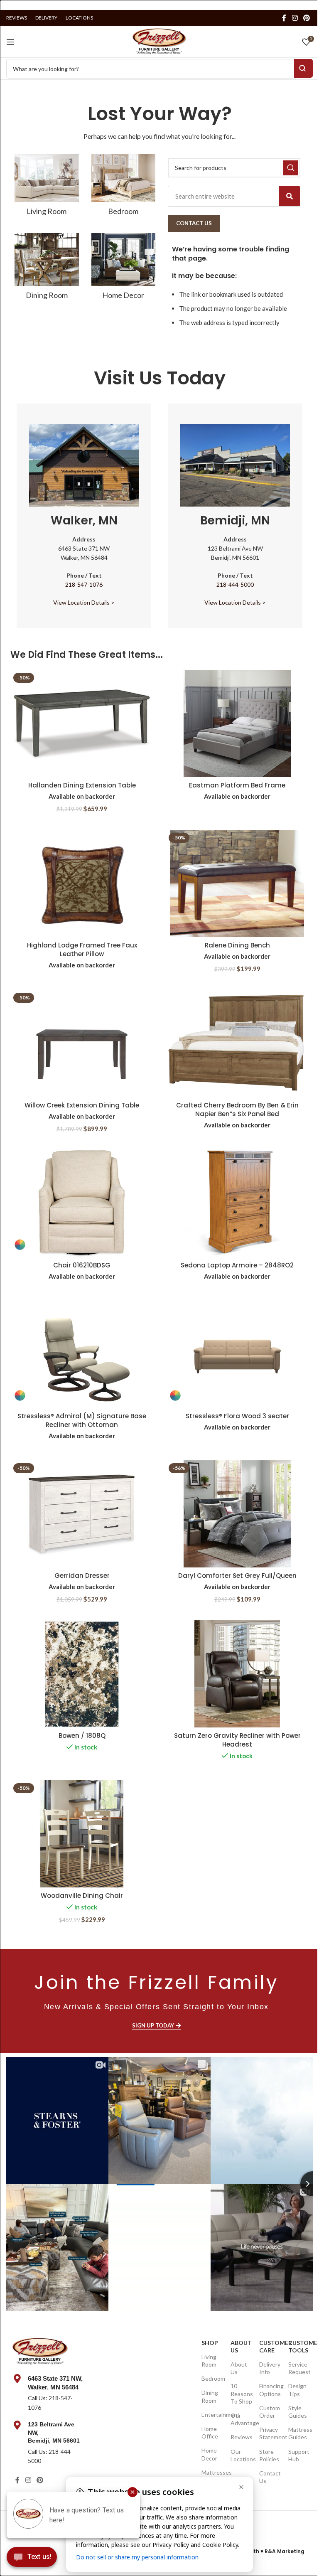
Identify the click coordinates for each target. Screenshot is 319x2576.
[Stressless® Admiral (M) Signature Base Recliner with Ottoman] (82, 1354)
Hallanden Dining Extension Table (82, 785)
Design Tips (297, 2390)
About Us (241, 2346)
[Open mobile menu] (10, 42)
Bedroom (212, 2378)
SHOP (210, 2343)
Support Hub (298, 2455)
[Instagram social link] (295, 18)
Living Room (209, 2361)
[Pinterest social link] (307, 18)
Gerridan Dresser (82, 1576)
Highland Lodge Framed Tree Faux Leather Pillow (82, 950)
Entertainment (212, 2415)
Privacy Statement (269, 2433)
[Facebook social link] (284, 18)
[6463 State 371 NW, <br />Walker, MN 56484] (17, 2379)
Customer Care (269, 2346)
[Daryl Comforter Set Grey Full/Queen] (237, 1514)
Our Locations (241, 2455)
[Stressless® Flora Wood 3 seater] (237, 1354)
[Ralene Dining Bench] (237, 883)
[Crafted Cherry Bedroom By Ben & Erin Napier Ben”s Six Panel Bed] (237, 1043)
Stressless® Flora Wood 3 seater (237, 1416)
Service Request (298, 2368)
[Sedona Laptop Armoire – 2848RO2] (237, 1203)
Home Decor (209, 2454)
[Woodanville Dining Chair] (82, 1834)
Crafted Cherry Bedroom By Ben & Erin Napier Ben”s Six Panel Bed (237, 1110)
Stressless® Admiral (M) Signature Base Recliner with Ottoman (82, 1420)
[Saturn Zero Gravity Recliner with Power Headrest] (237, 1674)
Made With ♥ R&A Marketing (267, 2551)
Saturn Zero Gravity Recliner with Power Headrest (237, 1740)
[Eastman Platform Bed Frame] (237, 723)
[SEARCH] (291, 168)
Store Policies (269, 2455)
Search (303, 68)
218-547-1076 (84, 584)
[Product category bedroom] (124, 188)
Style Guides (298, 2412)
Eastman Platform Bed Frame (237, 785)
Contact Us (269, 2477)
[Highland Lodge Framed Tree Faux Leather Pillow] (82, 883)
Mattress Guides (298, 2433)
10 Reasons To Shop (241, 2393)
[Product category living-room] (47, 188)
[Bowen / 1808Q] (82, 1674)
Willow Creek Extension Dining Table (82, 1105)
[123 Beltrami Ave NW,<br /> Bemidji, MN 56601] (17, 2425)
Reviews (241, 2437)
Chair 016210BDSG (82, 1265)
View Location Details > (84, 602)
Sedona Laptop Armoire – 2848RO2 (237, 1265)
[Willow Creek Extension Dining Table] (82, 1043)
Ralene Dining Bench (237, 945)
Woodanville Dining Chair (82, 1896)
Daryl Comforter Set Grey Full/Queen (237, 1576)
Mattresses (212, 2472)
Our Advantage (241, 2419)
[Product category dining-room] (47, 269)
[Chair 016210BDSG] (82, 1203)
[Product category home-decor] (124, 269)
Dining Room (210, 2396)
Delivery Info (269, 2368)
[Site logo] (159, 41)
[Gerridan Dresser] (82, 1514)
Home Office (210, 2432)
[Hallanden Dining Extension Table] (82, 723)
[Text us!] (32, 2559)
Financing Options (269, 2390)
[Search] (290, 196)
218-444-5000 (235, 584)
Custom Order (269, 2412)
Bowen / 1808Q (82, 1736)
